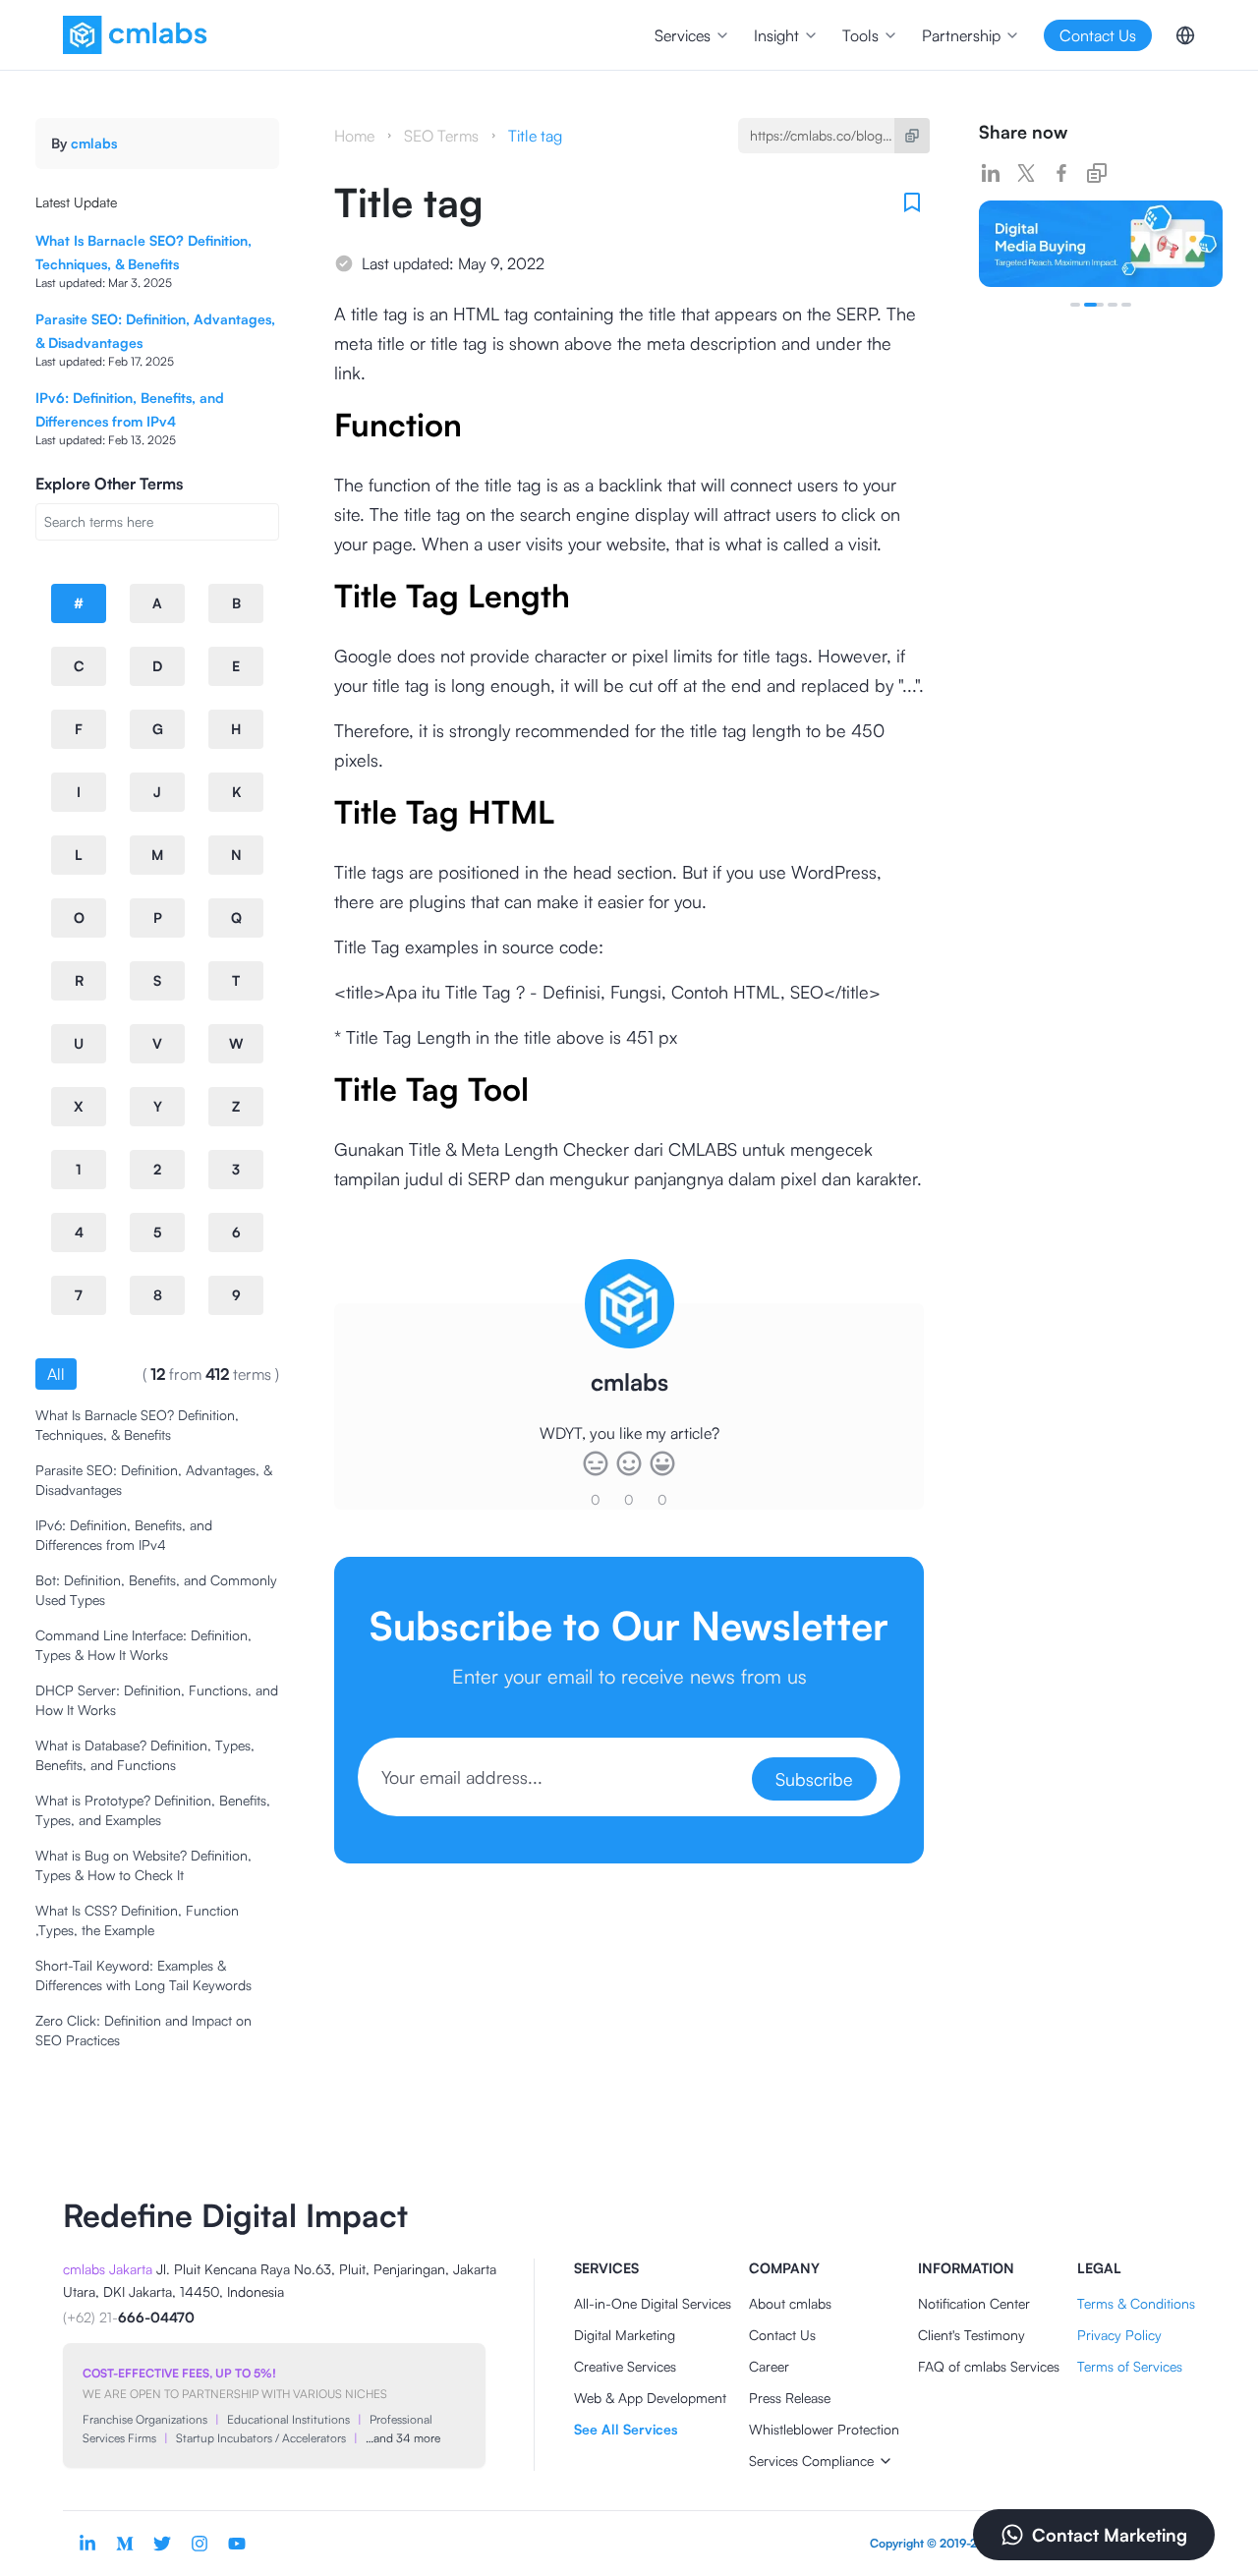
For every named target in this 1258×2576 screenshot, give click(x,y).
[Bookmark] (912, 202)
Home (354, 136)
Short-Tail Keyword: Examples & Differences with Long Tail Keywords (143, 1975)
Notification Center (974, 2303)
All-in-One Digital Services (653, 2303)
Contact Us (782, 2335)
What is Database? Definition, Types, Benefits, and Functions (145, 1755)
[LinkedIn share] (991, 173)
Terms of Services (1130, 2366)
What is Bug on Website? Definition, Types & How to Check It (143, 1865)
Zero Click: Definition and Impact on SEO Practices (143, 2030)
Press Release (790, 2398)
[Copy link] (1097, 173)
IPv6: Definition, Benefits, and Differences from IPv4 (124, 1535)
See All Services (626, 2429)
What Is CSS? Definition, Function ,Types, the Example (137, 1920)
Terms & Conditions (1136, 2303)
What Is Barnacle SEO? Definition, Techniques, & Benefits (137, 1425)
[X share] (1026, 173)
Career (769, 2366)
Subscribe (814, 1779)
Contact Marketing (1110, 2535)
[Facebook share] (1061, 173)
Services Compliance (811, 2461)
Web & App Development (650, 2398)
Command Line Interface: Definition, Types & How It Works (143, 1645)
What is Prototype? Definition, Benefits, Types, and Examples (153, 1810)
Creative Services (625, 2366)
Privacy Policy (1119, 2335)
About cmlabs (790, 2303)
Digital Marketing (625, 2335)
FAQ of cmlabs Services (989, 2366)
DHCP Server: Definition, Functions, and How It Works (157, 1700)
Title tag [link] (535, 136)
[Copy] (912, 136)
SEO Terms (441, 136)
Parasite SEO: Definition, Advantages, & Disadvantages (154, 1480)
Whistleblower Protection (824, 2429)
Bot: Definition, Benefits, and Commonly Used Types (156, 1590)
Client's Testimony (972, 2335)
